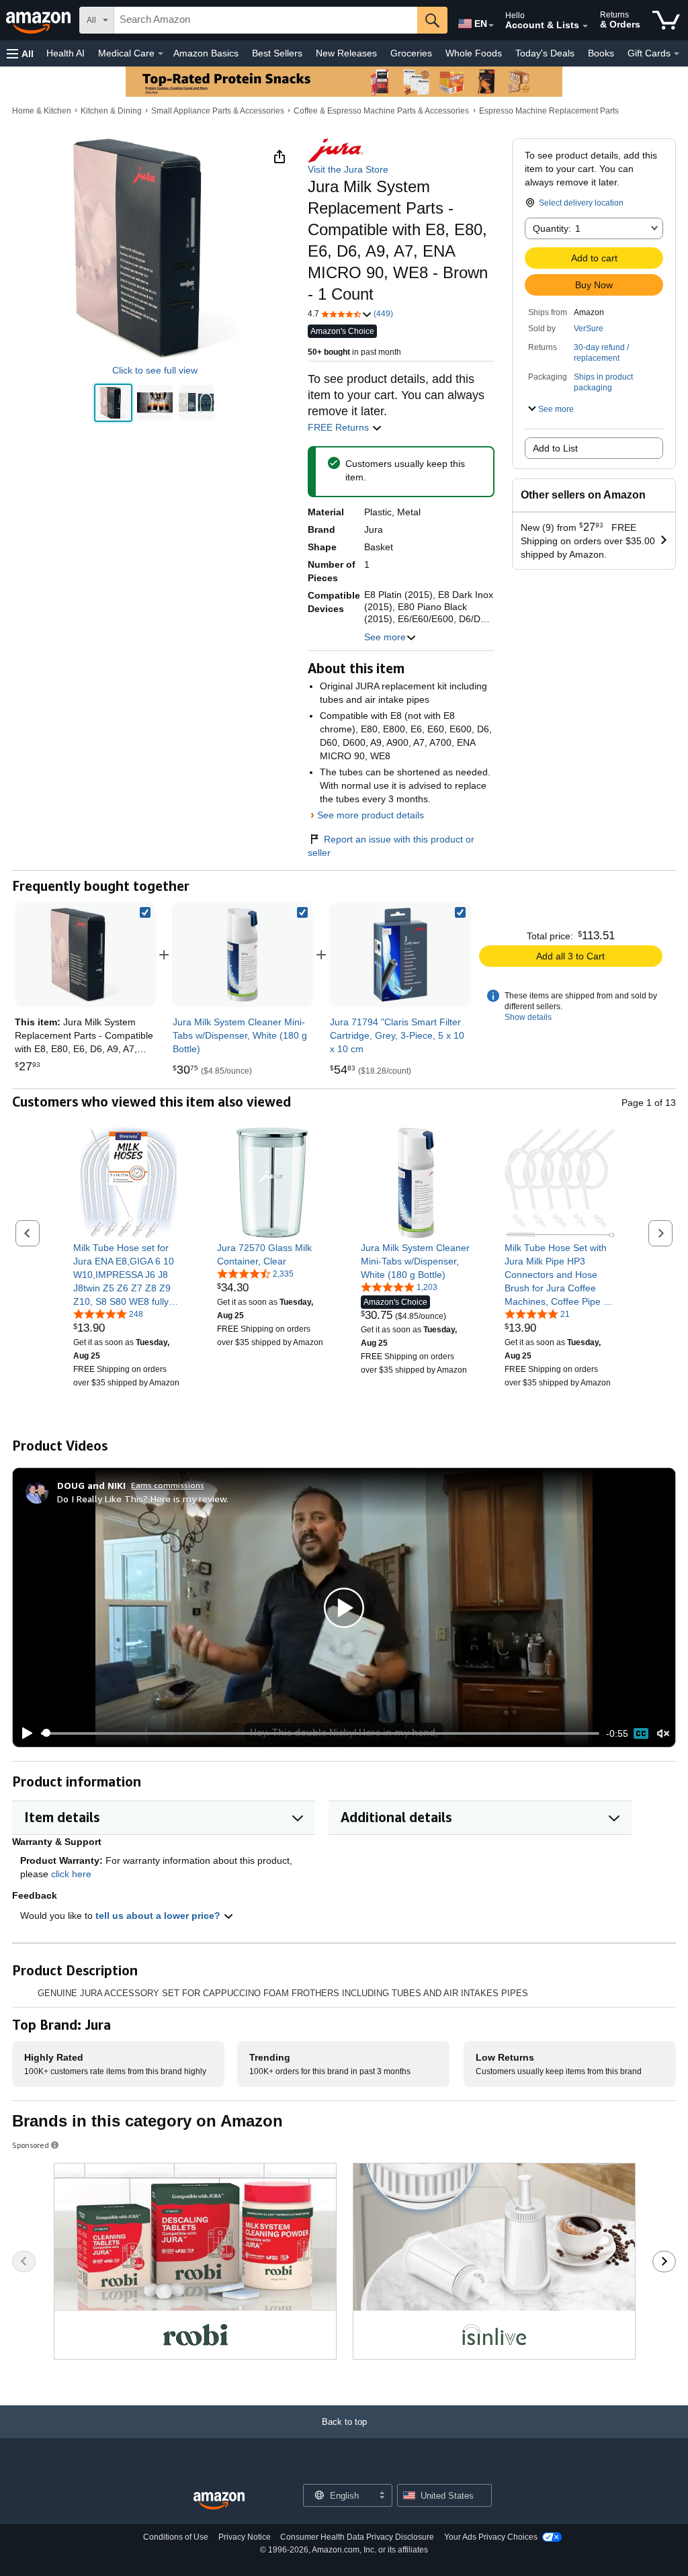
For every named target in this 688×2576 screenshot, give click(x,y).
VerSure (589, 329)
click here (71, 1874)
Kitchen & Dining (111, 111)
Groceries (411, 53)
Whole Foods (474, 53)
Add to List (555, 448)
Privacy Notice (245, 2537)
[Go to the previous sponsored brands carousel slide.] (24, 2262)
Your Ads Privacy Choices (491, 2537)
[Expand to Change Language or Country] (491, 26)
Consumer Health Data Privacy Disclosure (357, 2537)
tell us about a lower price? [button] (159, 1916)
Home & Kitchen (42, 111)
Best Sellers (277, 53)
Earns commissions (168, 1485)
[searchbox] (266, 20)
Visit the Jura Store (348, 169)
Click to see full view (155, 370)
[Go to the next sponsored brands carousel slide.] (664, 2262)
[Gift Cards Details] (677, 54)
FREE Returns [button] (340, 427)
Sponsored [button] (31, 2145)
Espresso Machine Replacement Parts (549, 111)
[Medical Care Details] (161, 54)
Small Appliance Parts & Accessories (218, 111)
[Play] (24, 1733)
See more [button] (385, 637)
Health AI (66, 53)
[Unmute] (663, 1733)
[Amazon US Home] (219, 2501)
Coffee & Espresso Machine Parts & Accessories (381, 111)
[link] (243, 955)
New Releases (346, 53)
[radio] (113, 403)
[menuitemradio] (641, 1733)
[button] (20, 53)
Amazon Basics (206, 53)
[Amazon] (40, 20)
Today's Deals (545, 53)
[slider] (320, 1733)
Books (601, 53)
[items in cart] (666, 20)
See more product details (371, 815)
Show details (528, 1017)
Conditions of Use (176, 2537)
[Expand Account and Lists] (585, 26)
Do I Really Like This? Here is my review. (143, 1499)
